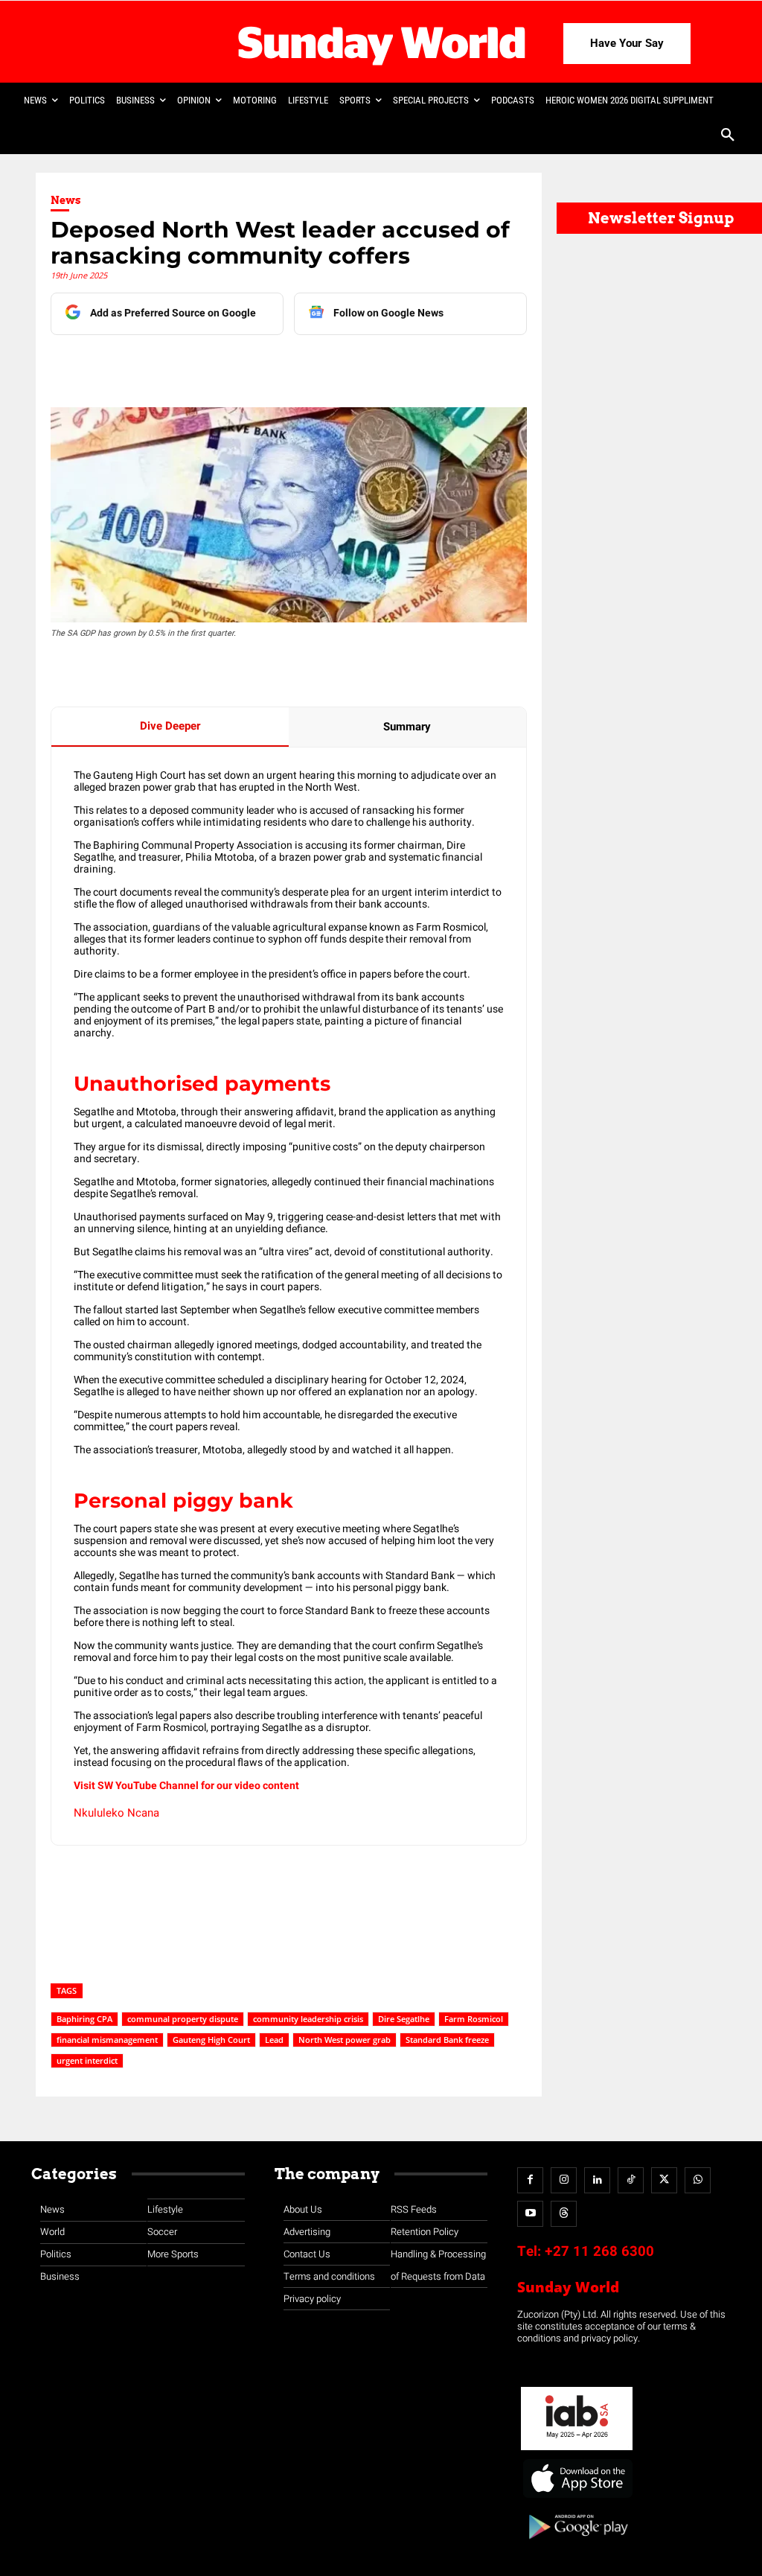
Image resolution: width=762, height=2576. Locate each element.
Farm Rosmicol (474, 2019)
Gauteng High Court (211, 2040)
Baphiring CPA (84, 2019)
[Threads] (564, 2214)
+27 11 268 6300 (599, 2251)
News (66, 200)
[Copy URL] (327, 365)
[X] (224, 365)
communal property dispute (183, 2019)
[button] (728, 136)
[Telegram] (258, 365)
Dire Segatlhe (404, 2019)
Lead (274, 2040)
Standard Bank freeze (447, 2040)
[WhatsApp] (292, 365)
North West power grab (345, 2040)
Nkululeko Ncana (116, 1813)
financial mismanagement (107, 2040)
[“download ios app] (577, 2498)
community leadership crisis (308, 2019)
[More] (362, 365)
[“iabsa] (577, 2451)
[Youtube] (530, 2214)
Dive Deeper (170, 726)
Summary (407, 727)
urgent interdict (87, 2060)
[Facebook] (156, 365)
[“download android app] (577, 2544)
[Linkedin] (190, 365)
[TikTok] (631, 2180)
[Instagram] (564, 2180)
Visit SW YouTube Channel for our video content (186, 1786)
